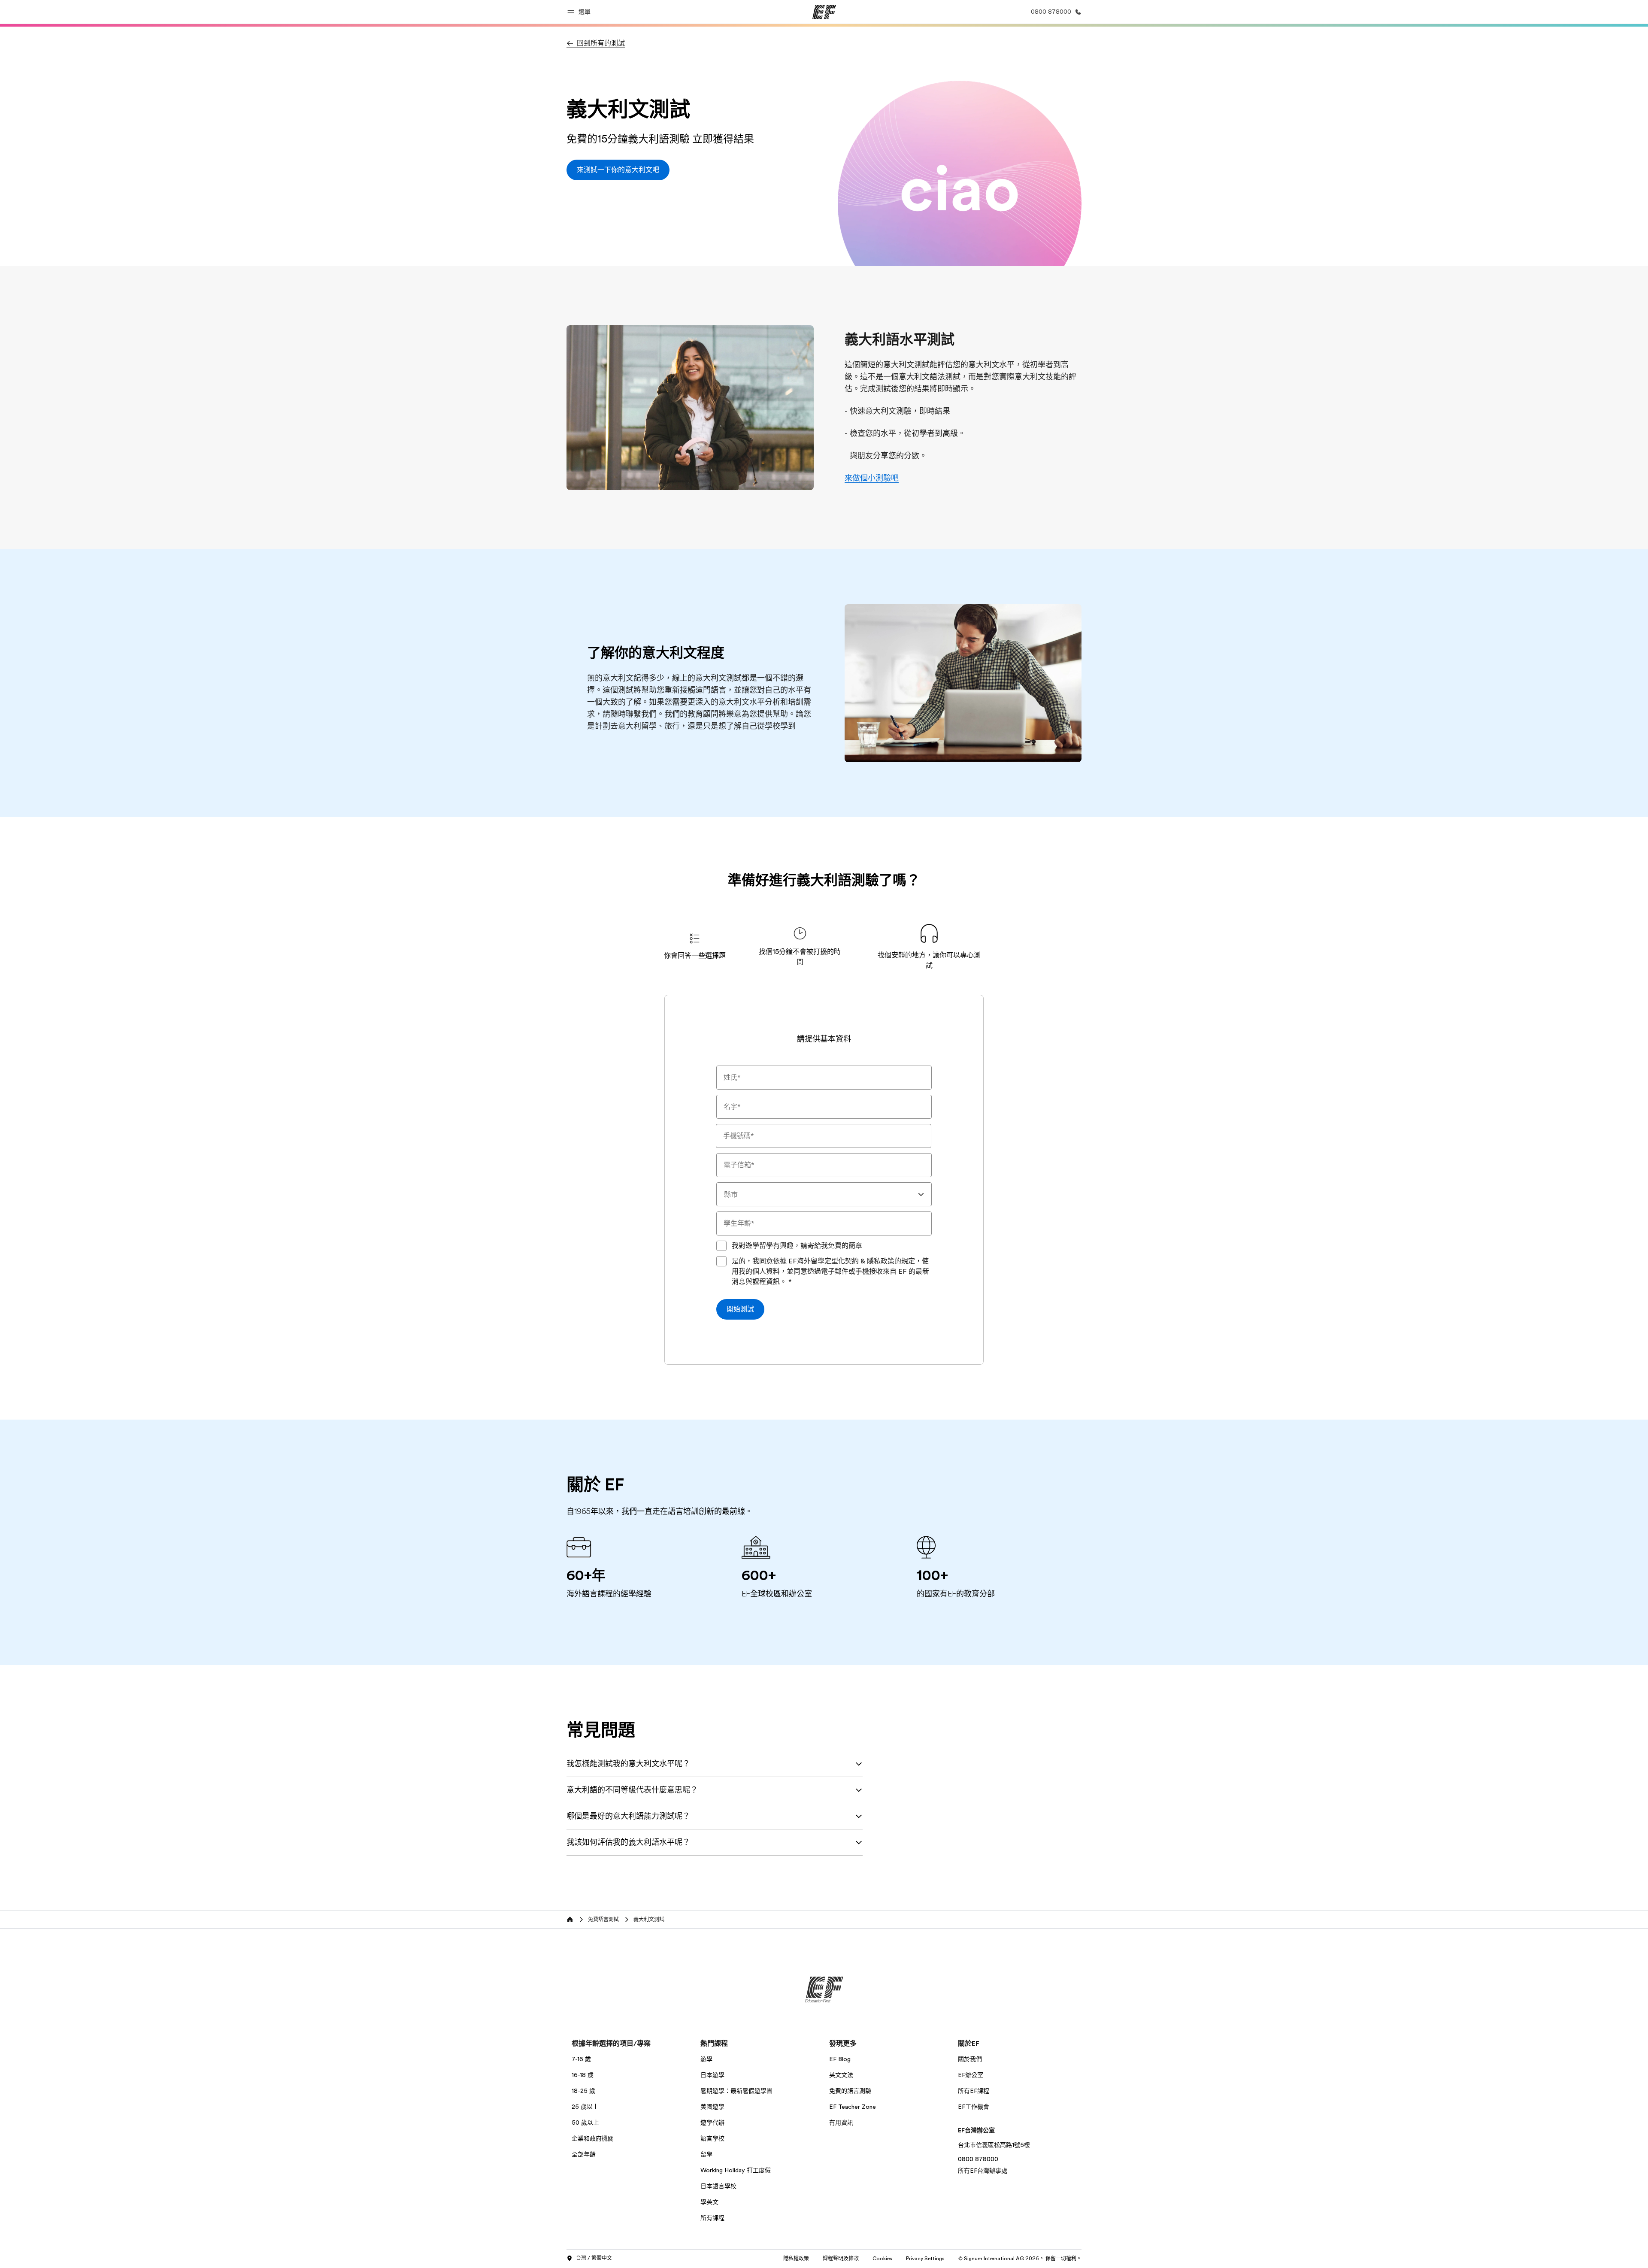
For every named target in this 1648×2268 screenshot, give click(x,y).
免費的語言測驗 (850, 2091)
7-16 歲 (581, 2059)
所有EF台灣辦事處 (983, 2171)
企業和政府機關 (593, 2138)
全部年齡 (584, 2154)
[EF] (824, 12)
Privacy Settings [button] (925, 2259)
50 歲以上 (585, 2123)
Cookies (882, 2259)
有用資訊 (841, 2123)
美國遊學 (712, 2107)
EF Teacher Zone (853, 2107)
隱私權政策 (796, 2259)
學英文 (709, 2202)
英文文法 (841, 2075)
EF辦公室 (971, 2075)
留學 (706, 2154)
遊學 (706, 2059)
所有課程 (712, 2218)
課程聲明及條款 (841, 2259)
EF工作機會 (974, 2107)
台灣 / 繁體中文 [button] (594, 2258)
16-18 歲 (583, 2075)
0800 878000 (978, 2159)
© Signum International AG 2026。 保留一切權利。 (1020, 2259)
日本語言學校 (718, 2186)
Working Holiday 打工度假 (736, 2170)
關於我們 (970, 2059)
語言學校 (712, 2138)
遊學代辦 (712, 2123)
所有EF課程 (974, 2091)
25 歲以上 (585, 2107)
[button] (580, 12)
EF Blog (840, 2059)
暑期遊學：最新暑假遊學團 (736, 2091)
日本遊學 (712, 2075)
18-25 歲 (583, 2091)
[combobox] (824, 1194)
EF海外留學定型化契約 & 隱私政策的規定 (852, 1261)
